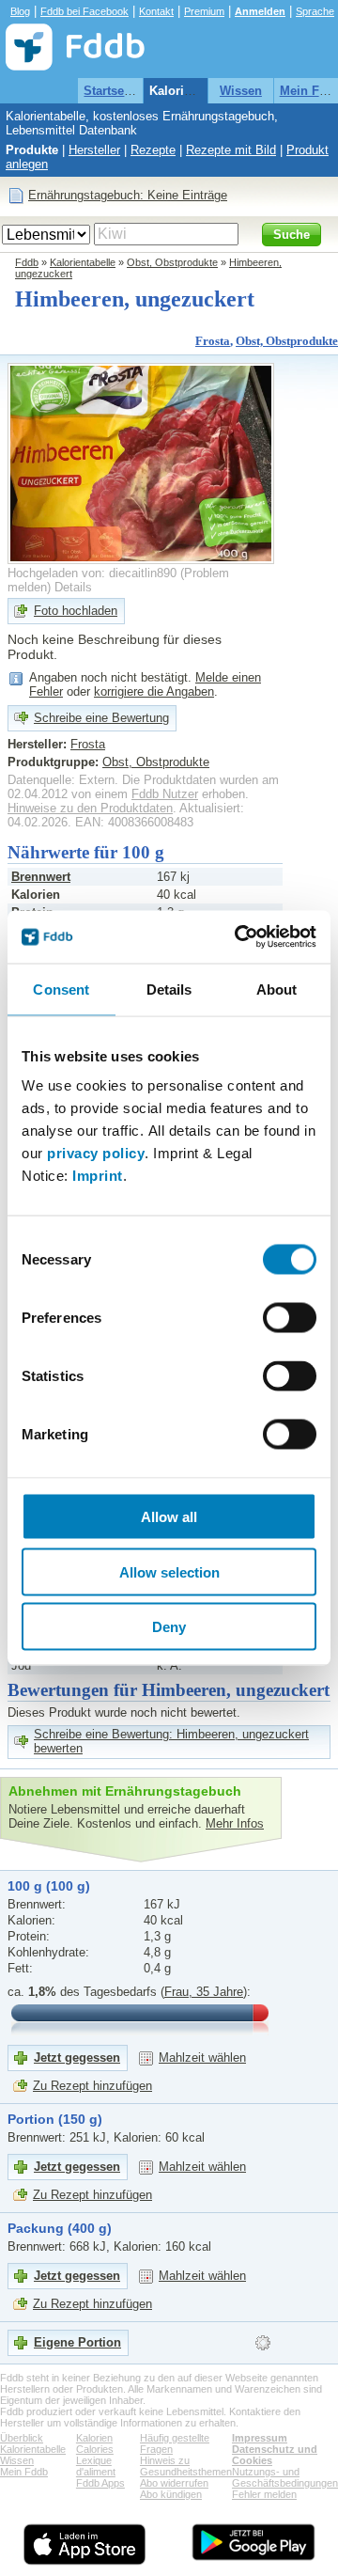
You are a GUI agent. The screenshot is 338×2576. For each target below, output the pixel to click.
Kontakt (156, 11)
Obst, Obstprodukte (172, 262)
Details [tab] (169, 989)
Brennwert (41, 877)
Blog (20, 11)
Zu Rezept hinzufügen (92, 2086)
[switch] (290, 1318)
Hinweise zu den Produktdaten (90, 808)
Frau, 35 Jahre (204, 1992)
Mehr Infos (235, 1823)
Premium (204, 11)
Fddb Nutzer (165, 794)
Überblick (22, 2438)
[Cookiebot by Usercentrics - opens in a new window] (238, 937)
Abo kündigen (171, 2494)
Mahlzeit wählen (202, 2058)
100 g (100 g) (49, 1886)
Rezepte (153, 150)
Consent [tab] (61, 989)
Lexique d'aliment (96, 2466)
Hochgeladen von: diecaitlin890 (92, 573)
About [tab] (277, 989)
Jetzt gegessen (77, 2058)
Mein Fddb (24, 2472)
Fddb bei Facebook (84, 11)
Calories (95, 2449)
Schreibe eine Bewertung (101, 718)
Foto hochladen (76, 611)
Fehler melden (264, 2494)
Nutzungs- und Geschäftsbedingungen (285, 2477)
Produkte (32, 150)
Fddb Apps (100, 2483)
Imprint (98, 1176)
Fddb (27, 262)
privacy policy (96, 1153)
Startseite (111, 91)
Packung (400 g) (60, 2228)
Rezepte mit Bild (231, 150)
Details (73, 587)
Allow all (169, 1517)
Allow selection (169, 1571)
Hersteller (94, 150)
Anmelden (260, 11)
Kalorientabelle (193, 91)
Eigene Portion (77, 2342)
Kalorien (94, 2438)
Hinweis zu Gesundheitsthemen (186, 2466)
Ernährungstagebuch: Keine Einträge (128, 195)
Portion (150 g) (55, 2119)
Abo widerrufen (174, 2483)
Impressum (260, 2438)
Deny (169, 1627)
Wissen (241, 91)
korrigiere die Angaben (154, 691)
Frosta (213, 341)
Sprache (315, 11)
